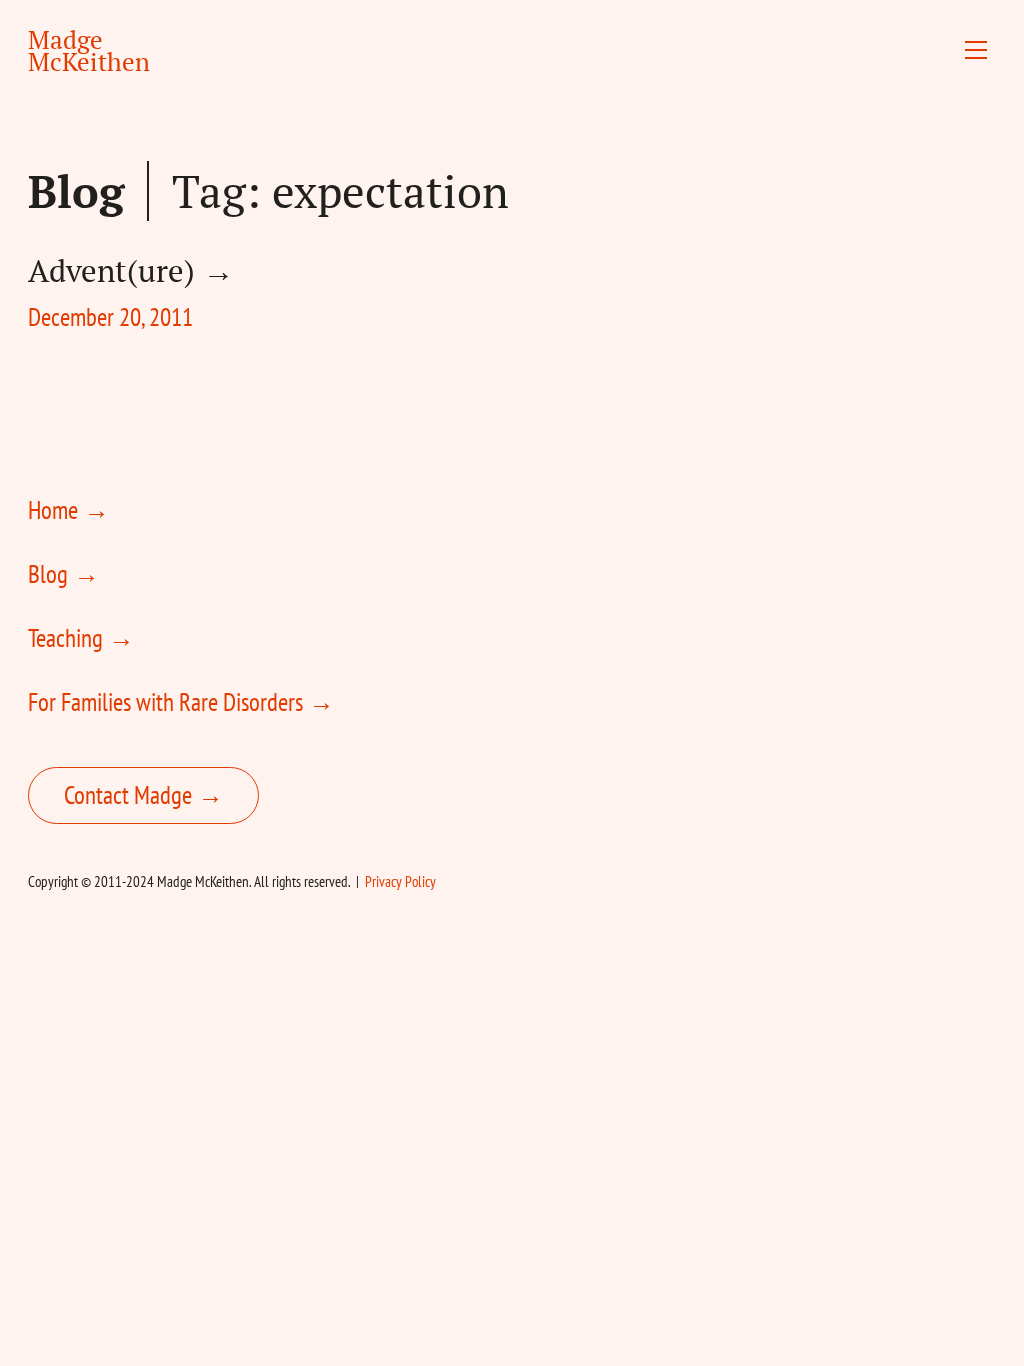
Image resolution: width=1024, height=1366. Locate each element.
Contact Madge (128, 795)
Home (53, 510)
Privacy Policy (400, 881)
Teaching (65, 638)
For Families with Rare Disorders (165, 702)
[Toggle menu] (976, 50)
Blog (76, 191)
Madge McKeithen (89, 50)
